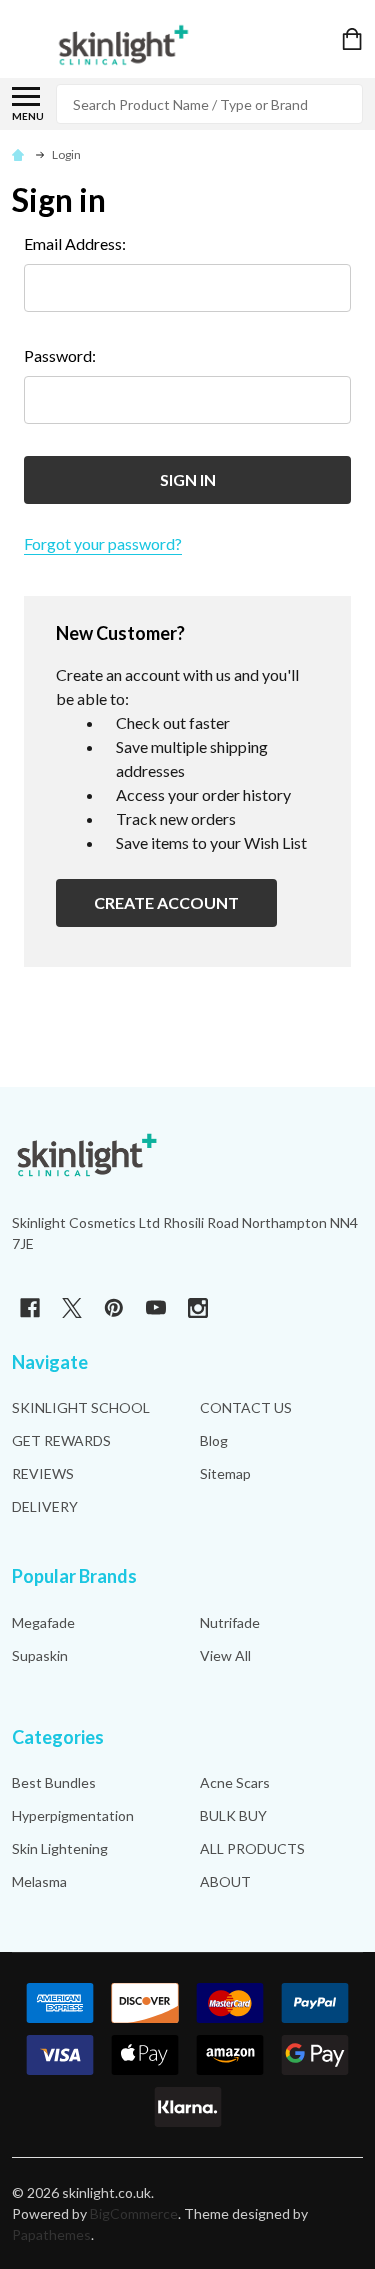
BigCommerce (134, 2213)
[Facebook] (30, 1308)
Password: (60, 355)
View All (225, 1655)
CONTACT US (246, 1407)
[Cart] (354, 39)
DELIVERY (45, 1506)
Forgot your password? (103, 543)
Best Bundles (54, 1782)
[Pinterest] (114, 1308)
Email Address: (75, 243)
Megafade (43, 1622)
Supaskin (40, 1655)
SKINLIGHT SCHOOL (81, 1407)
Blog (214, 1440)
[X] (72, 1308)
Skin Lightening (60, 1848)
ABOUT (225, 1881)
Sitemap (225, 1473)
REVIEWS (43, 1473)
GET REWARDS (61, 1440)
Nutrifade (230, 1622)
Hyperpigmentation (73, 1815)
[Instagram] (198, 1308)
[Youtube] (156, 1308)
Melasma (39, 1881)
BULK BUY (233, 1815)
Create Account (166, 902)
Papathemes (51, 2234)
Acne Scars (235, 1782)
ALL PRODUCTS (252, 1848)
